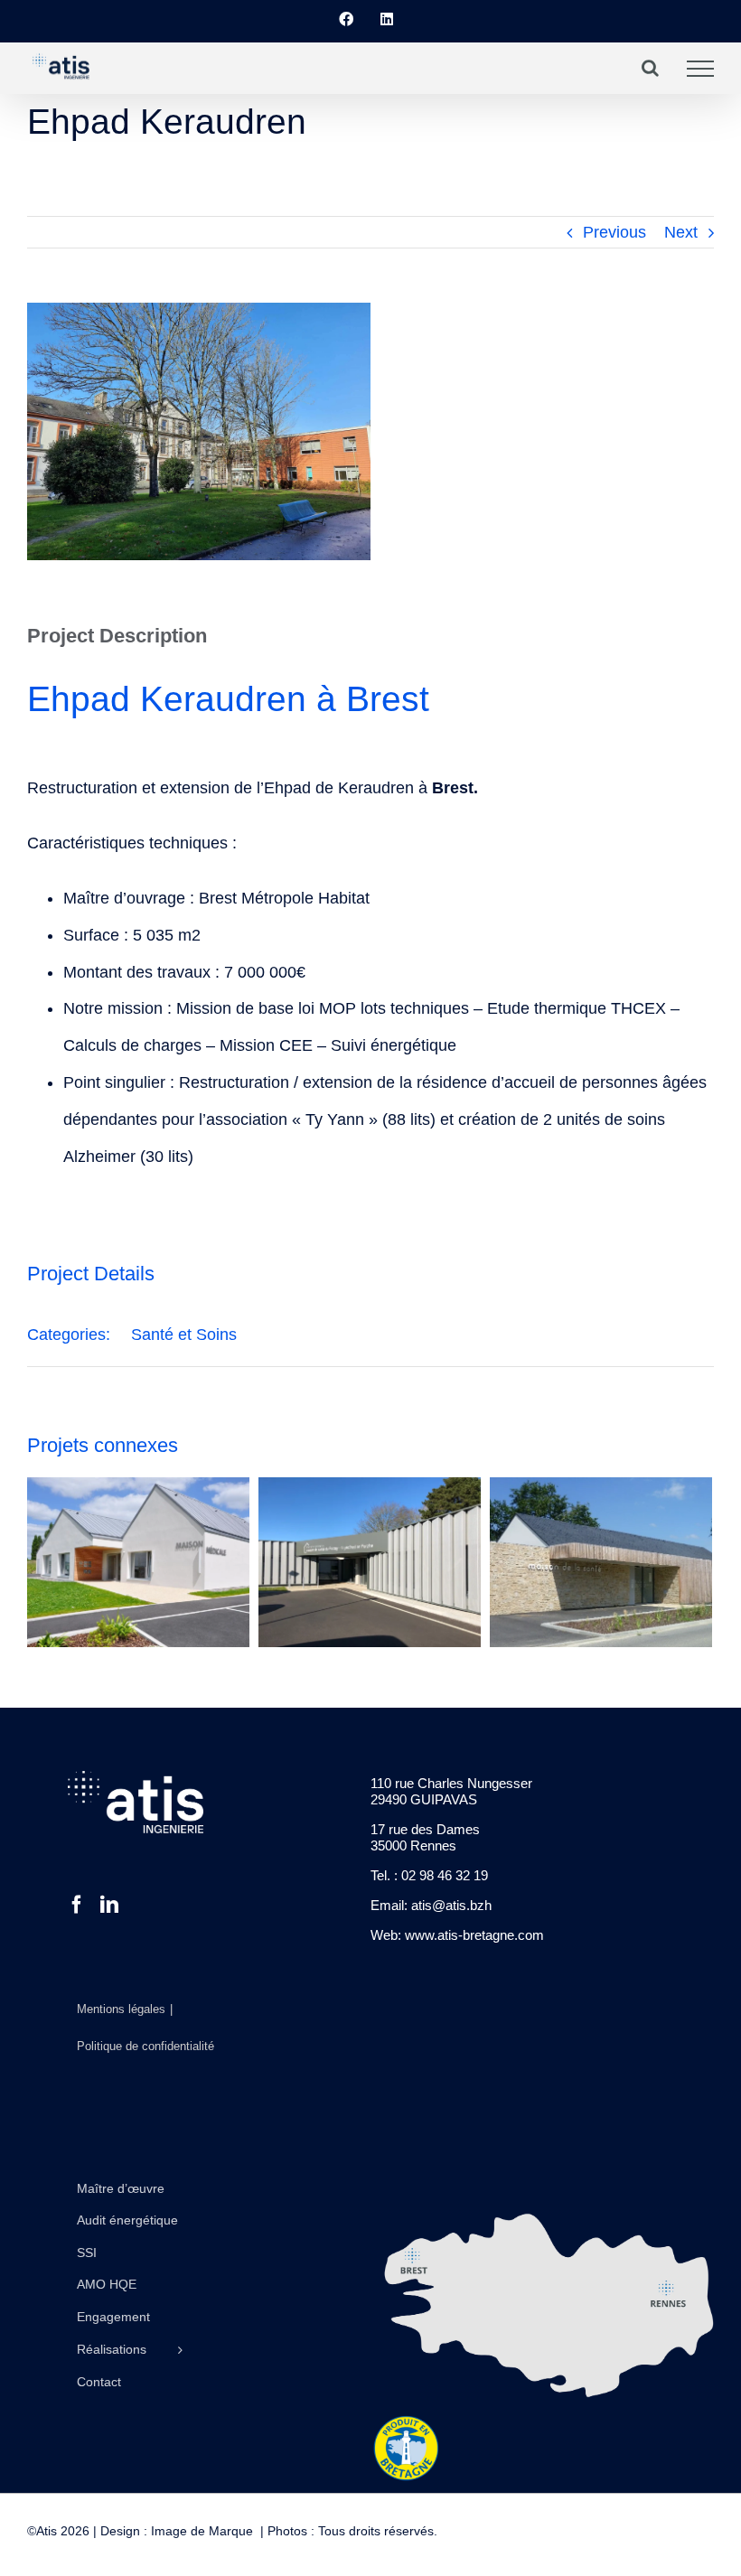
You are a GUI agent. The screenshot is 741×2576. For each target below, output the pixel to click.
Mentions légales (121, 2009)
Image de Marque (202, 2531)
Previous (614, 232)
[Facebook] (77, 1905)
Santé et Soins (184, 1335)
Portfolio (85, 152)
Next (681, 232)
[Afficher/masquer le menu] (700, 69)
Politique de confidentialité (145, 2046)
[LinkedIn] (109, 1905)
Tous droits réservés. (376, 2531)
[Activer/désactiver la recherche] (650, 68)
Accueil (42, 152)
